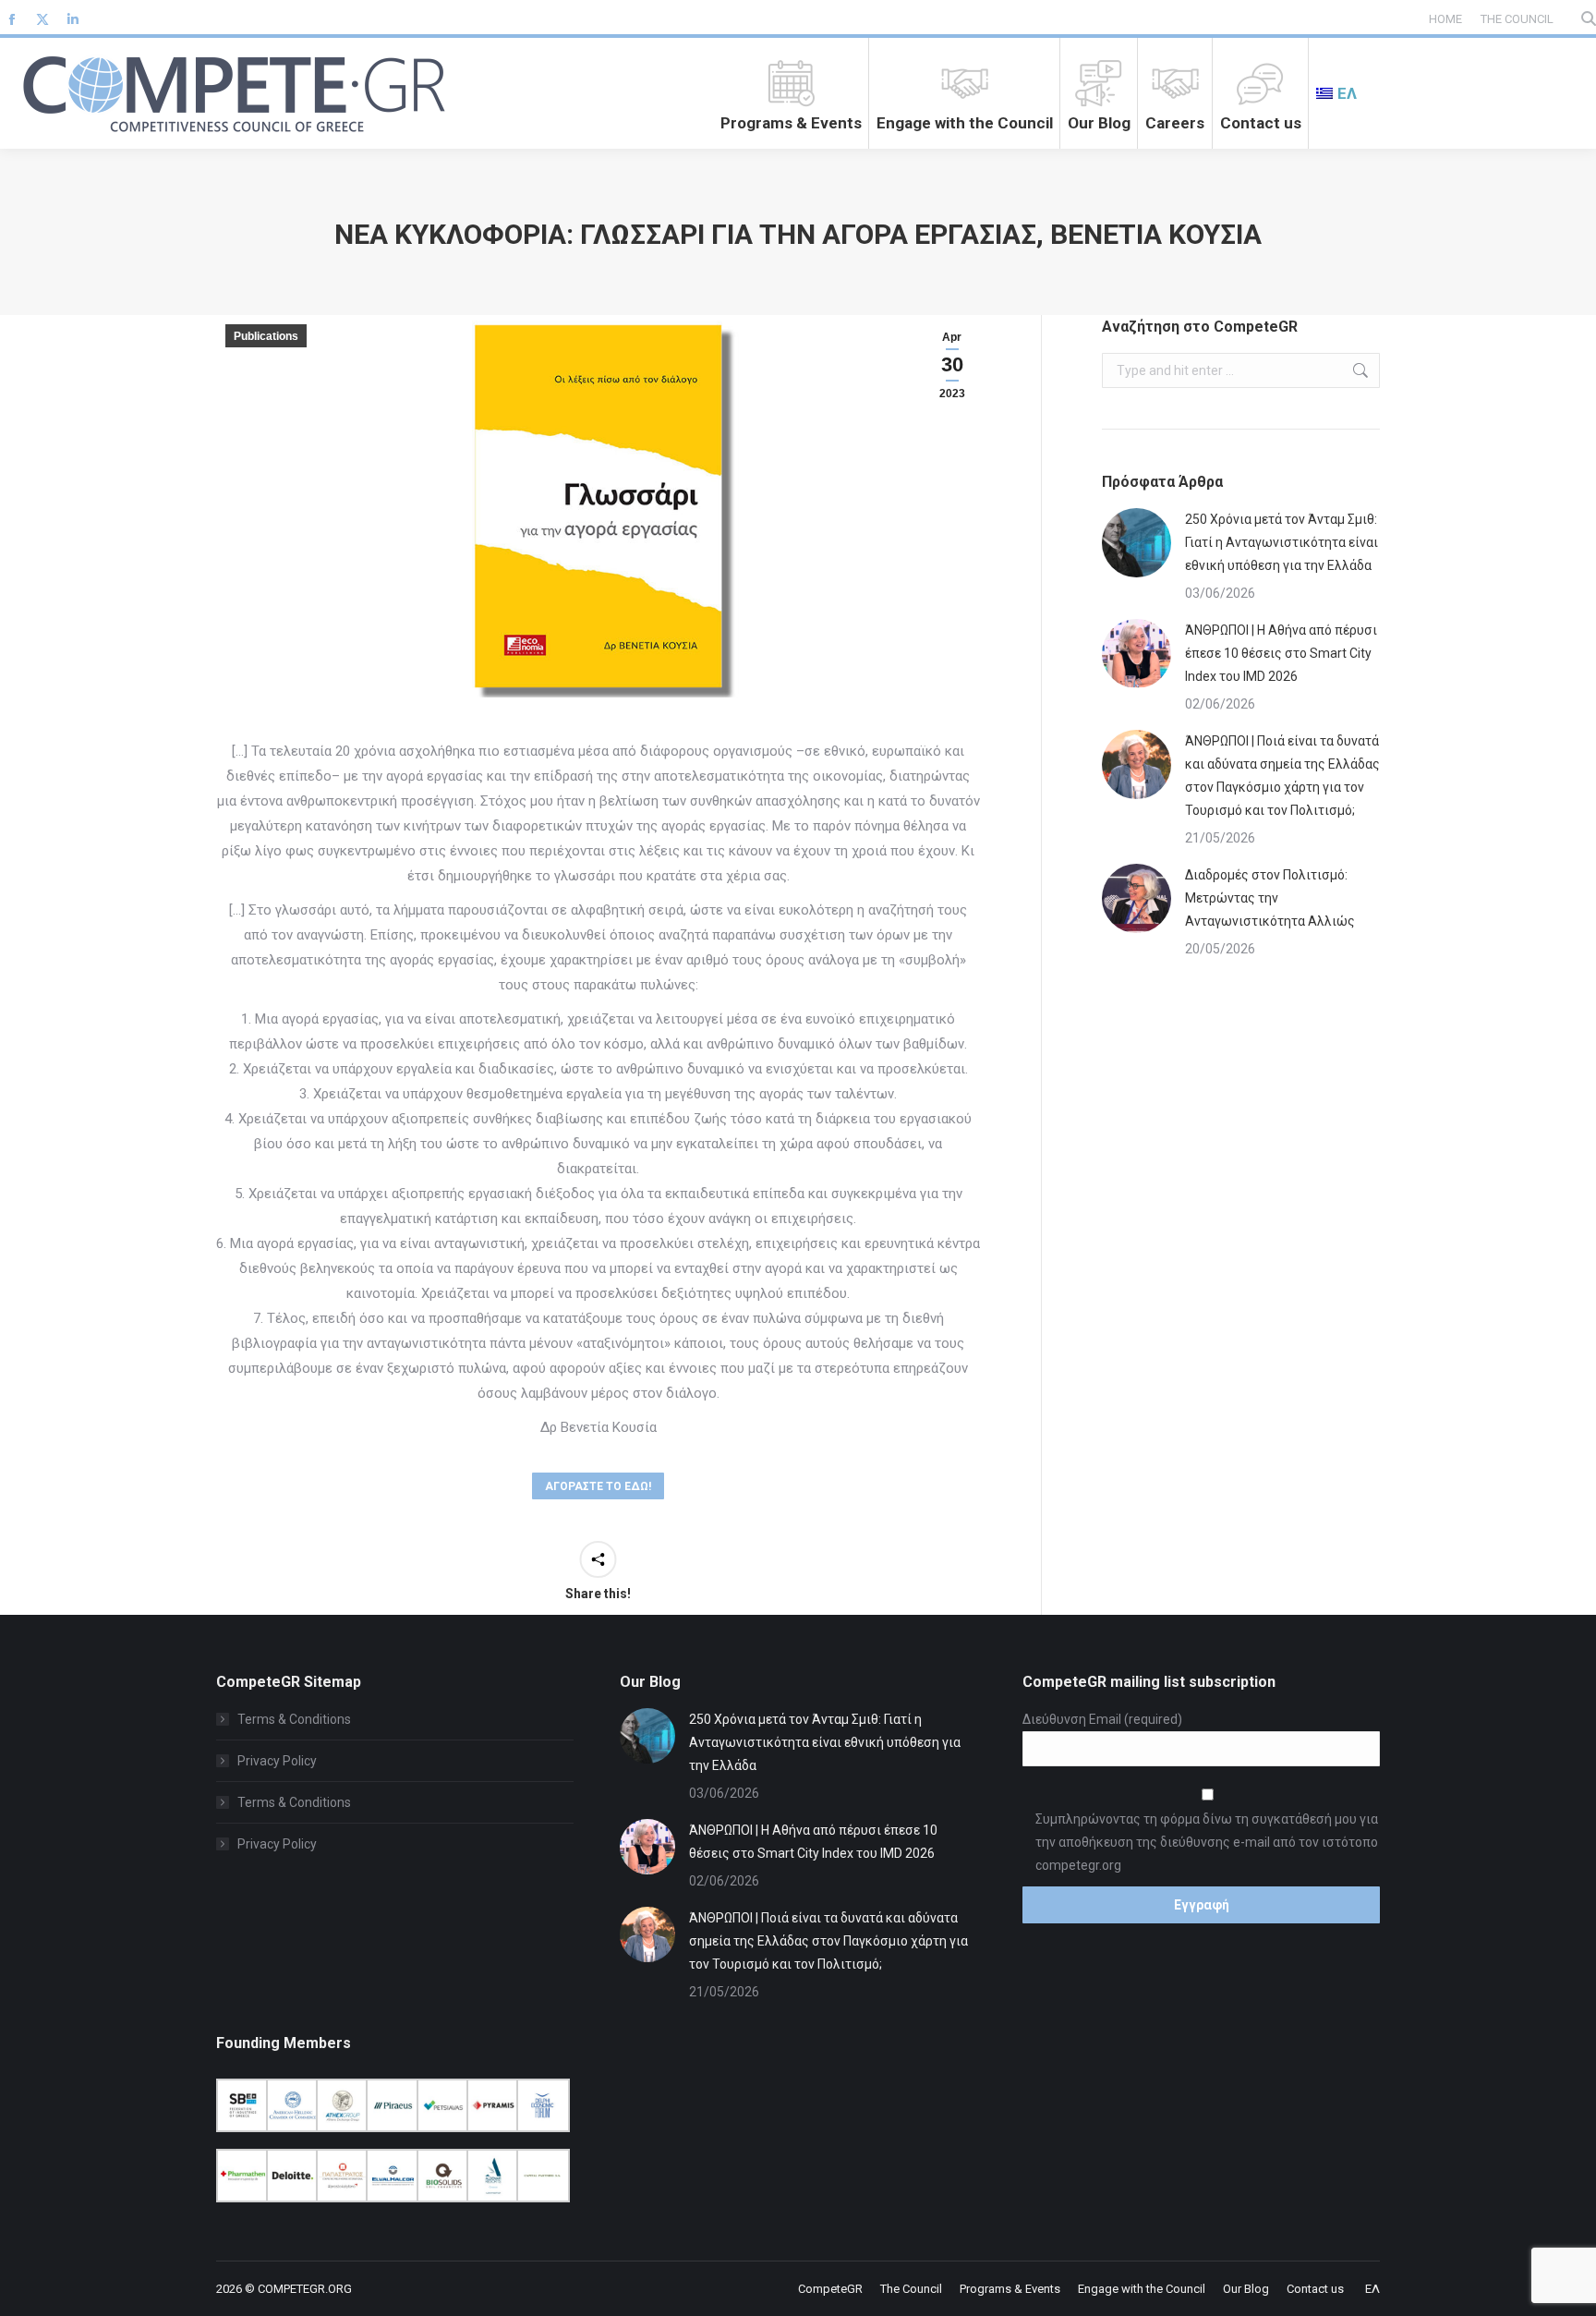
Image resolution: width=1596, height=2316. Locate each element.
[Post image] (1137, 543)
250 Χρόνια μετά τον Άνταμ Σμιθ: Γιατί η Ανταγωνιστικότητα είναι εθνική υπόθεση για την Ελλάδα (1282, 542)
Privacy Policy (277, 1761)
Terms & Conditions (294, 1719)
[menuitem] (1336, 93)
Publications (266, 336)
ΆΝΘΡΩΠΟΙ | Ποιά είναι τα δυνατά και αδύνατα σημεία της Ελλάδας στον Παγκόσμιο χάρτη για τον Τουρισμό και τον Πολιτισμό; (1282, 776)
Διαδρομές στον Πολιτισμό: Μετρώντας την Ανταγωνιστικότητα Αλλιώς (1270, 898)
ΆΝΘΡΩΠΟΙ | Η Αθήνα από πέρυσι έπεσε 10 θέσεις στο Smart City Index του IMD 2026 (1281, 653)
